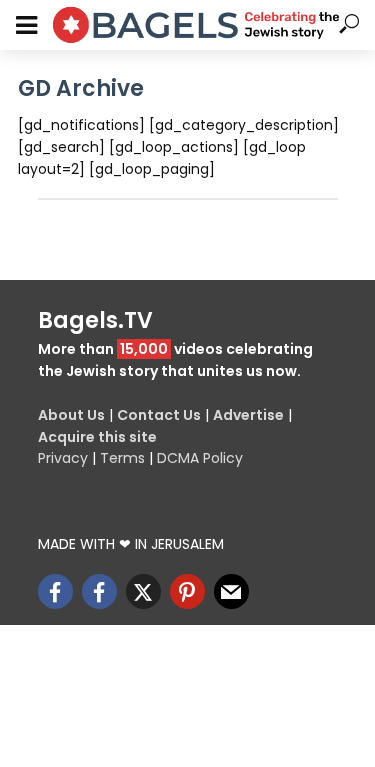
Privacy (63, 458)
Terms (122, 458)
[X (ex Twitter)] (143, 591)
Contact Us (159, 415)
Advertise (248, 415)
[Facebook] (55, 591)
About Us (71, 415)
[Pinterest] (187, 591)
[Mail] (231, 591)
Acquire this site (97, 437)
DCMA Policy (200, 458)
